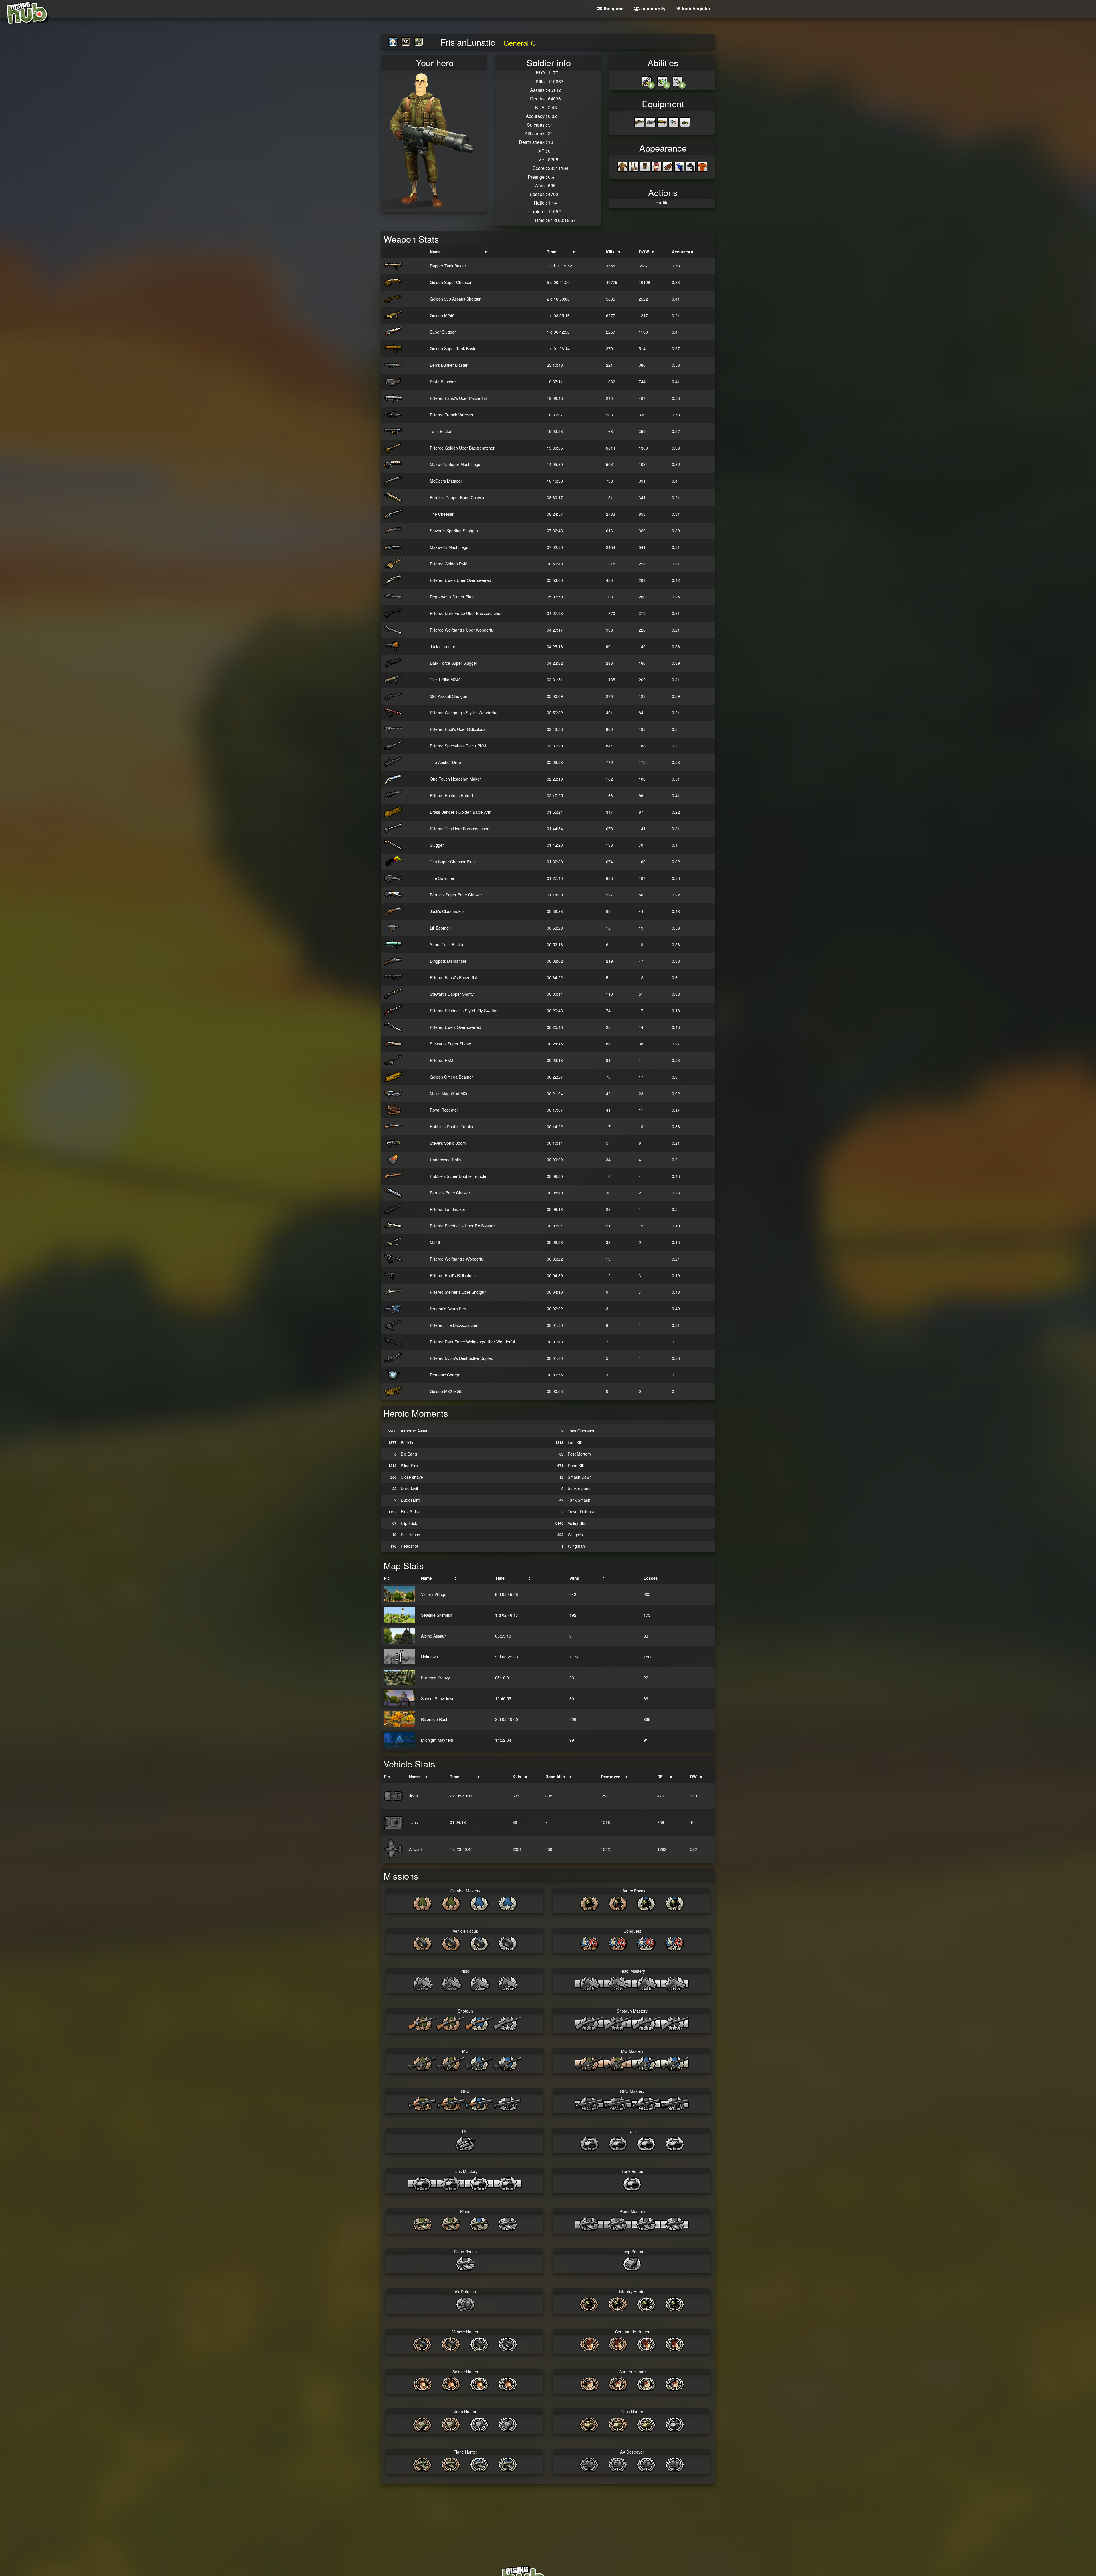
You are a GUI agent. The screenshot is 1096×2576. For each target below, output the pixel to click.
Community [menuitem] (653, 8)
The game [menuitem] (614, 8)
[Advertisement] (548, 2503)
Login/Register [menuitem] (696, 8)
